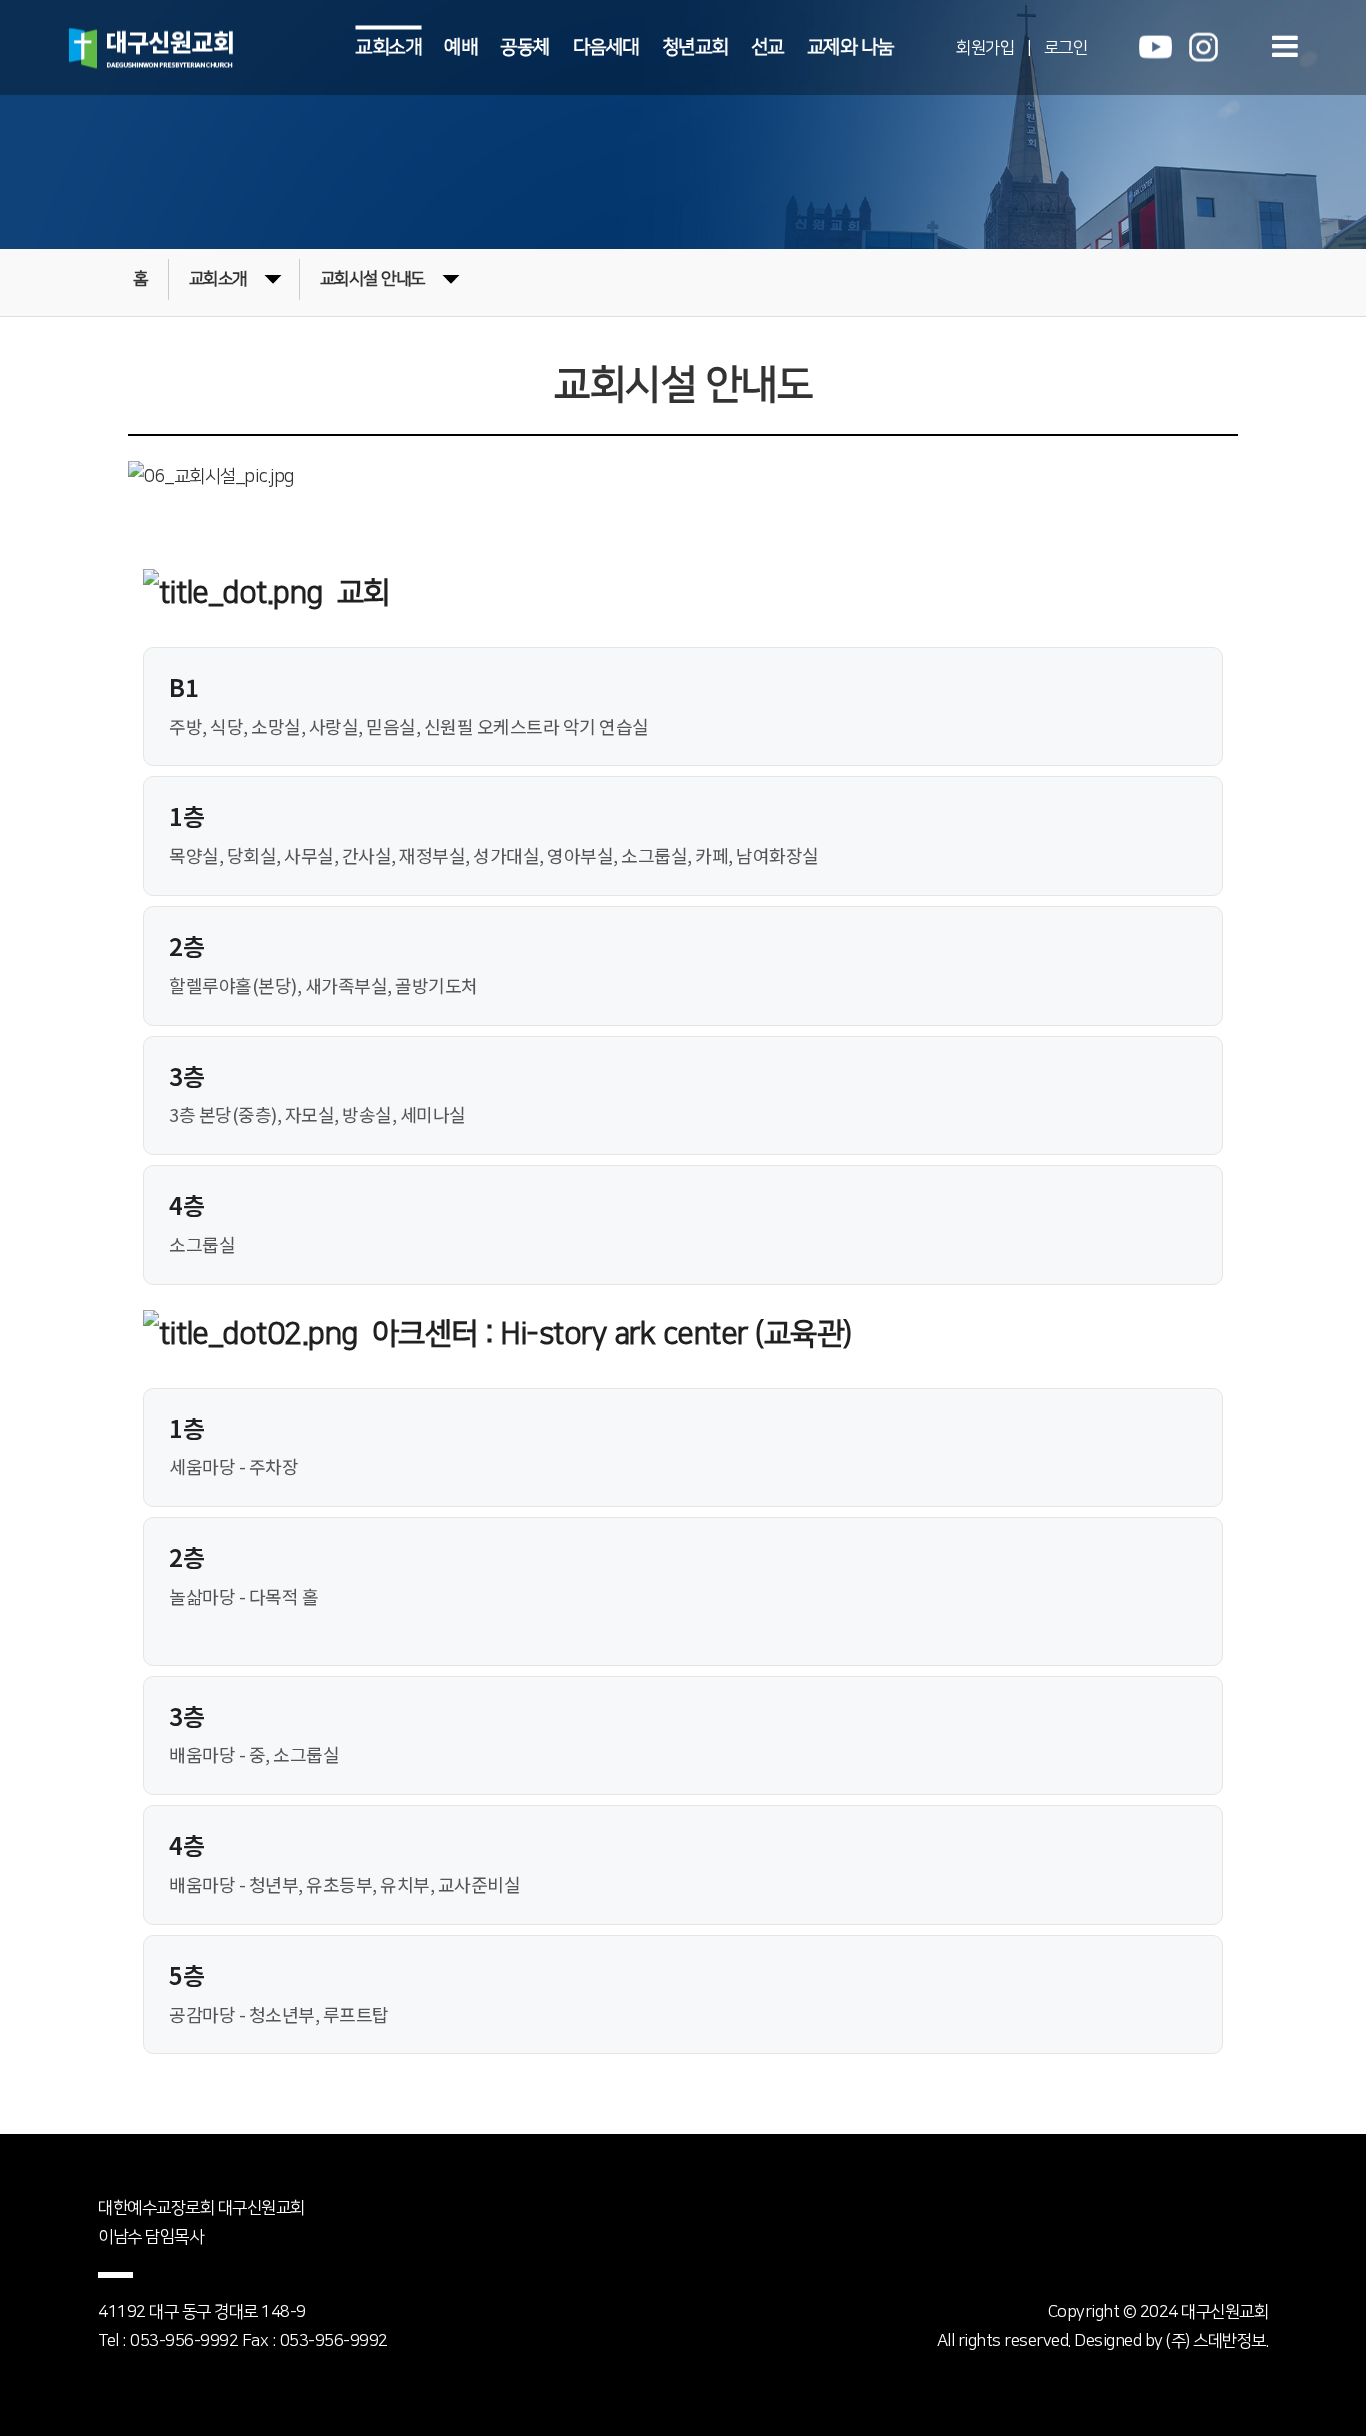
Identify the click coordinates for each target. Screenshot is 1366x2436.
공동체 (525, 46)
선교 (767, 46)
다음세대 (606, 46)
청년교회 (695, 46)
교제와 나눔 (850, 46)
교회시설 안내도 (372, 279)
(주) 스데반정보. (1217, 2341)
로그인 (1066, 47)
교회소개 (388, 46)
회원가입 (985, 47)
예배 (460, 46)
